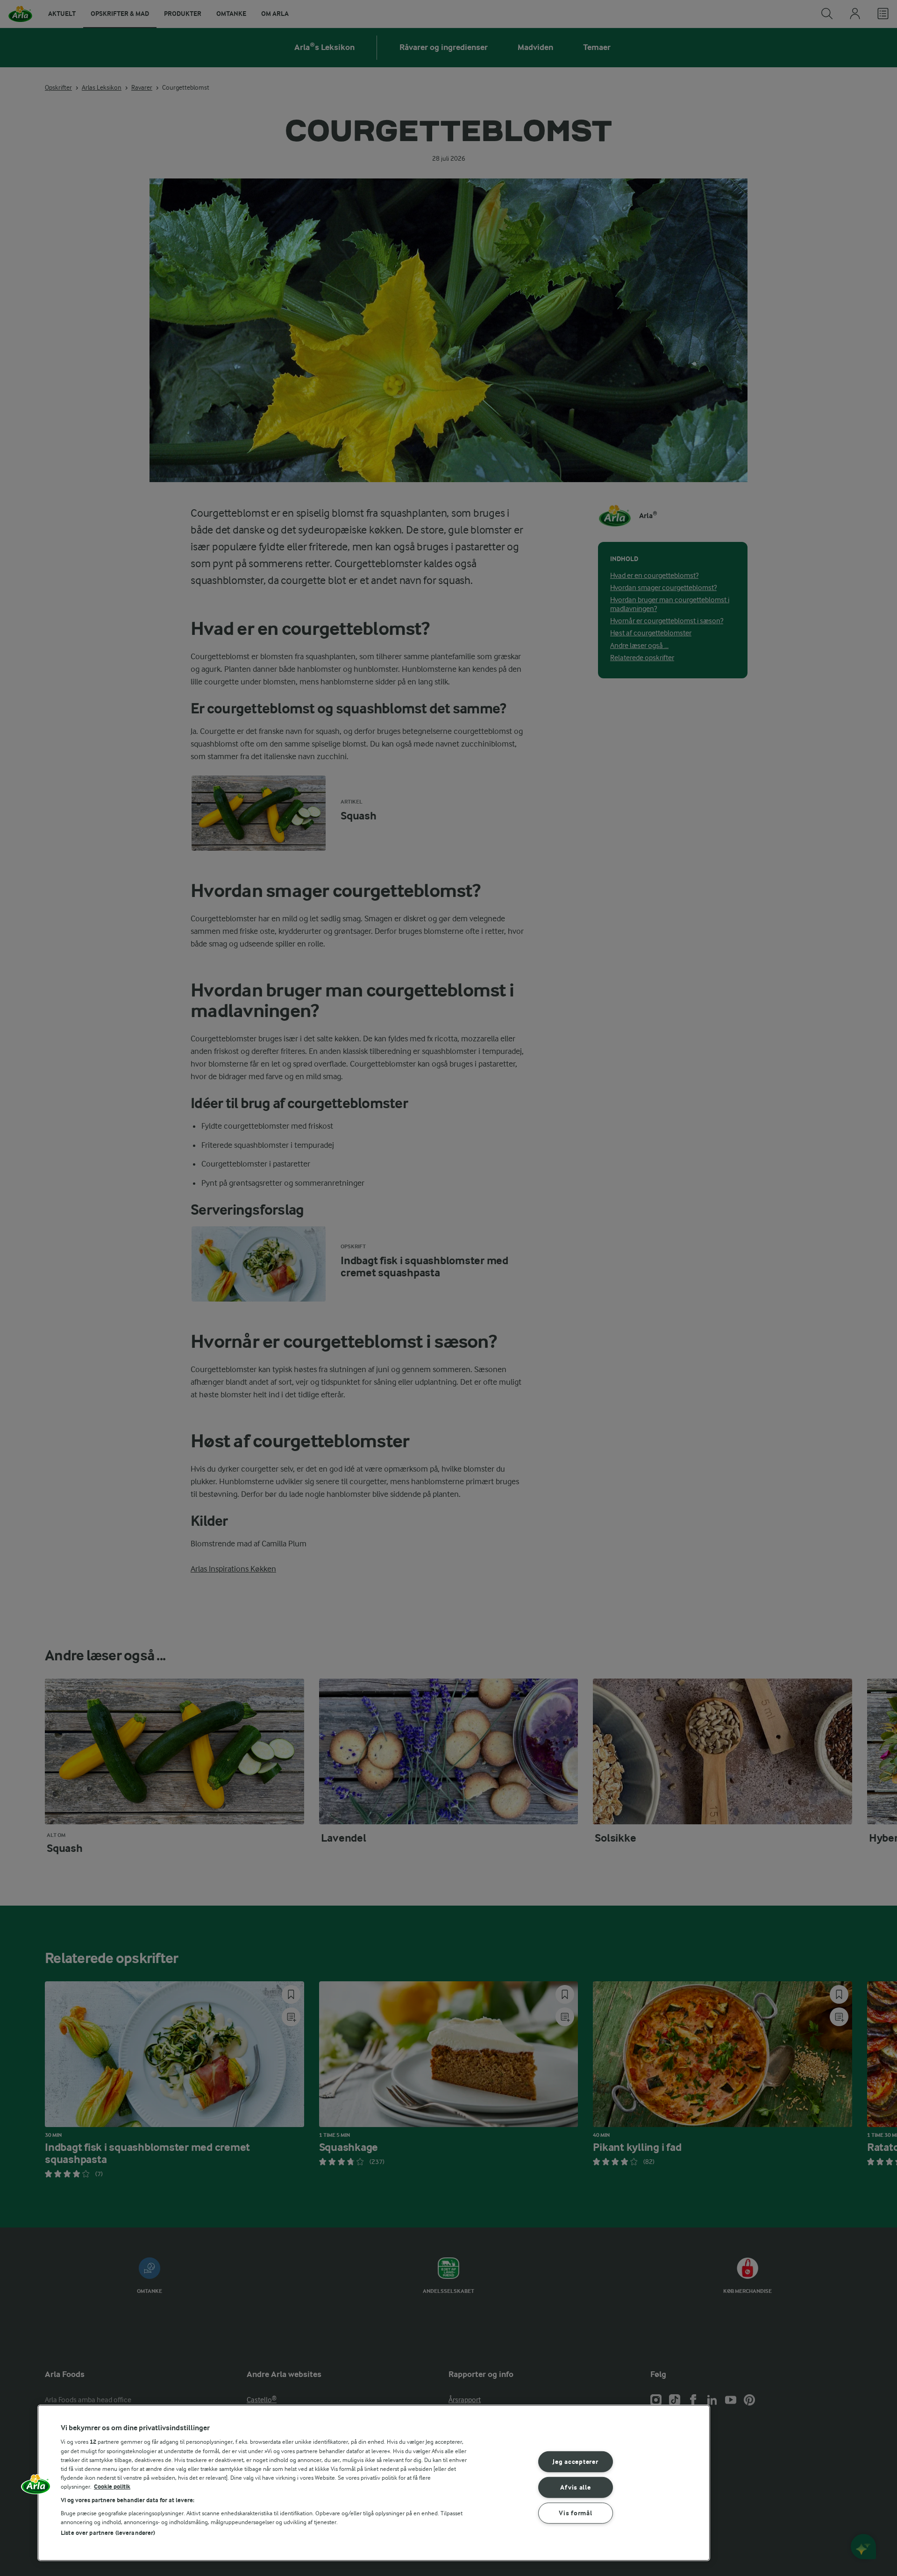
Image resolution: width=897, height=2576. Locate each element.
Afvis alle (575, 2487)
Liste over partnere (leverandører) (108, 2533)
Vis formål (575, 2513)
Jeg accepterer (575, 2462)
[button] (36, 2487)
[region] (374, 2483)
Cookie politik (112, 2487)
